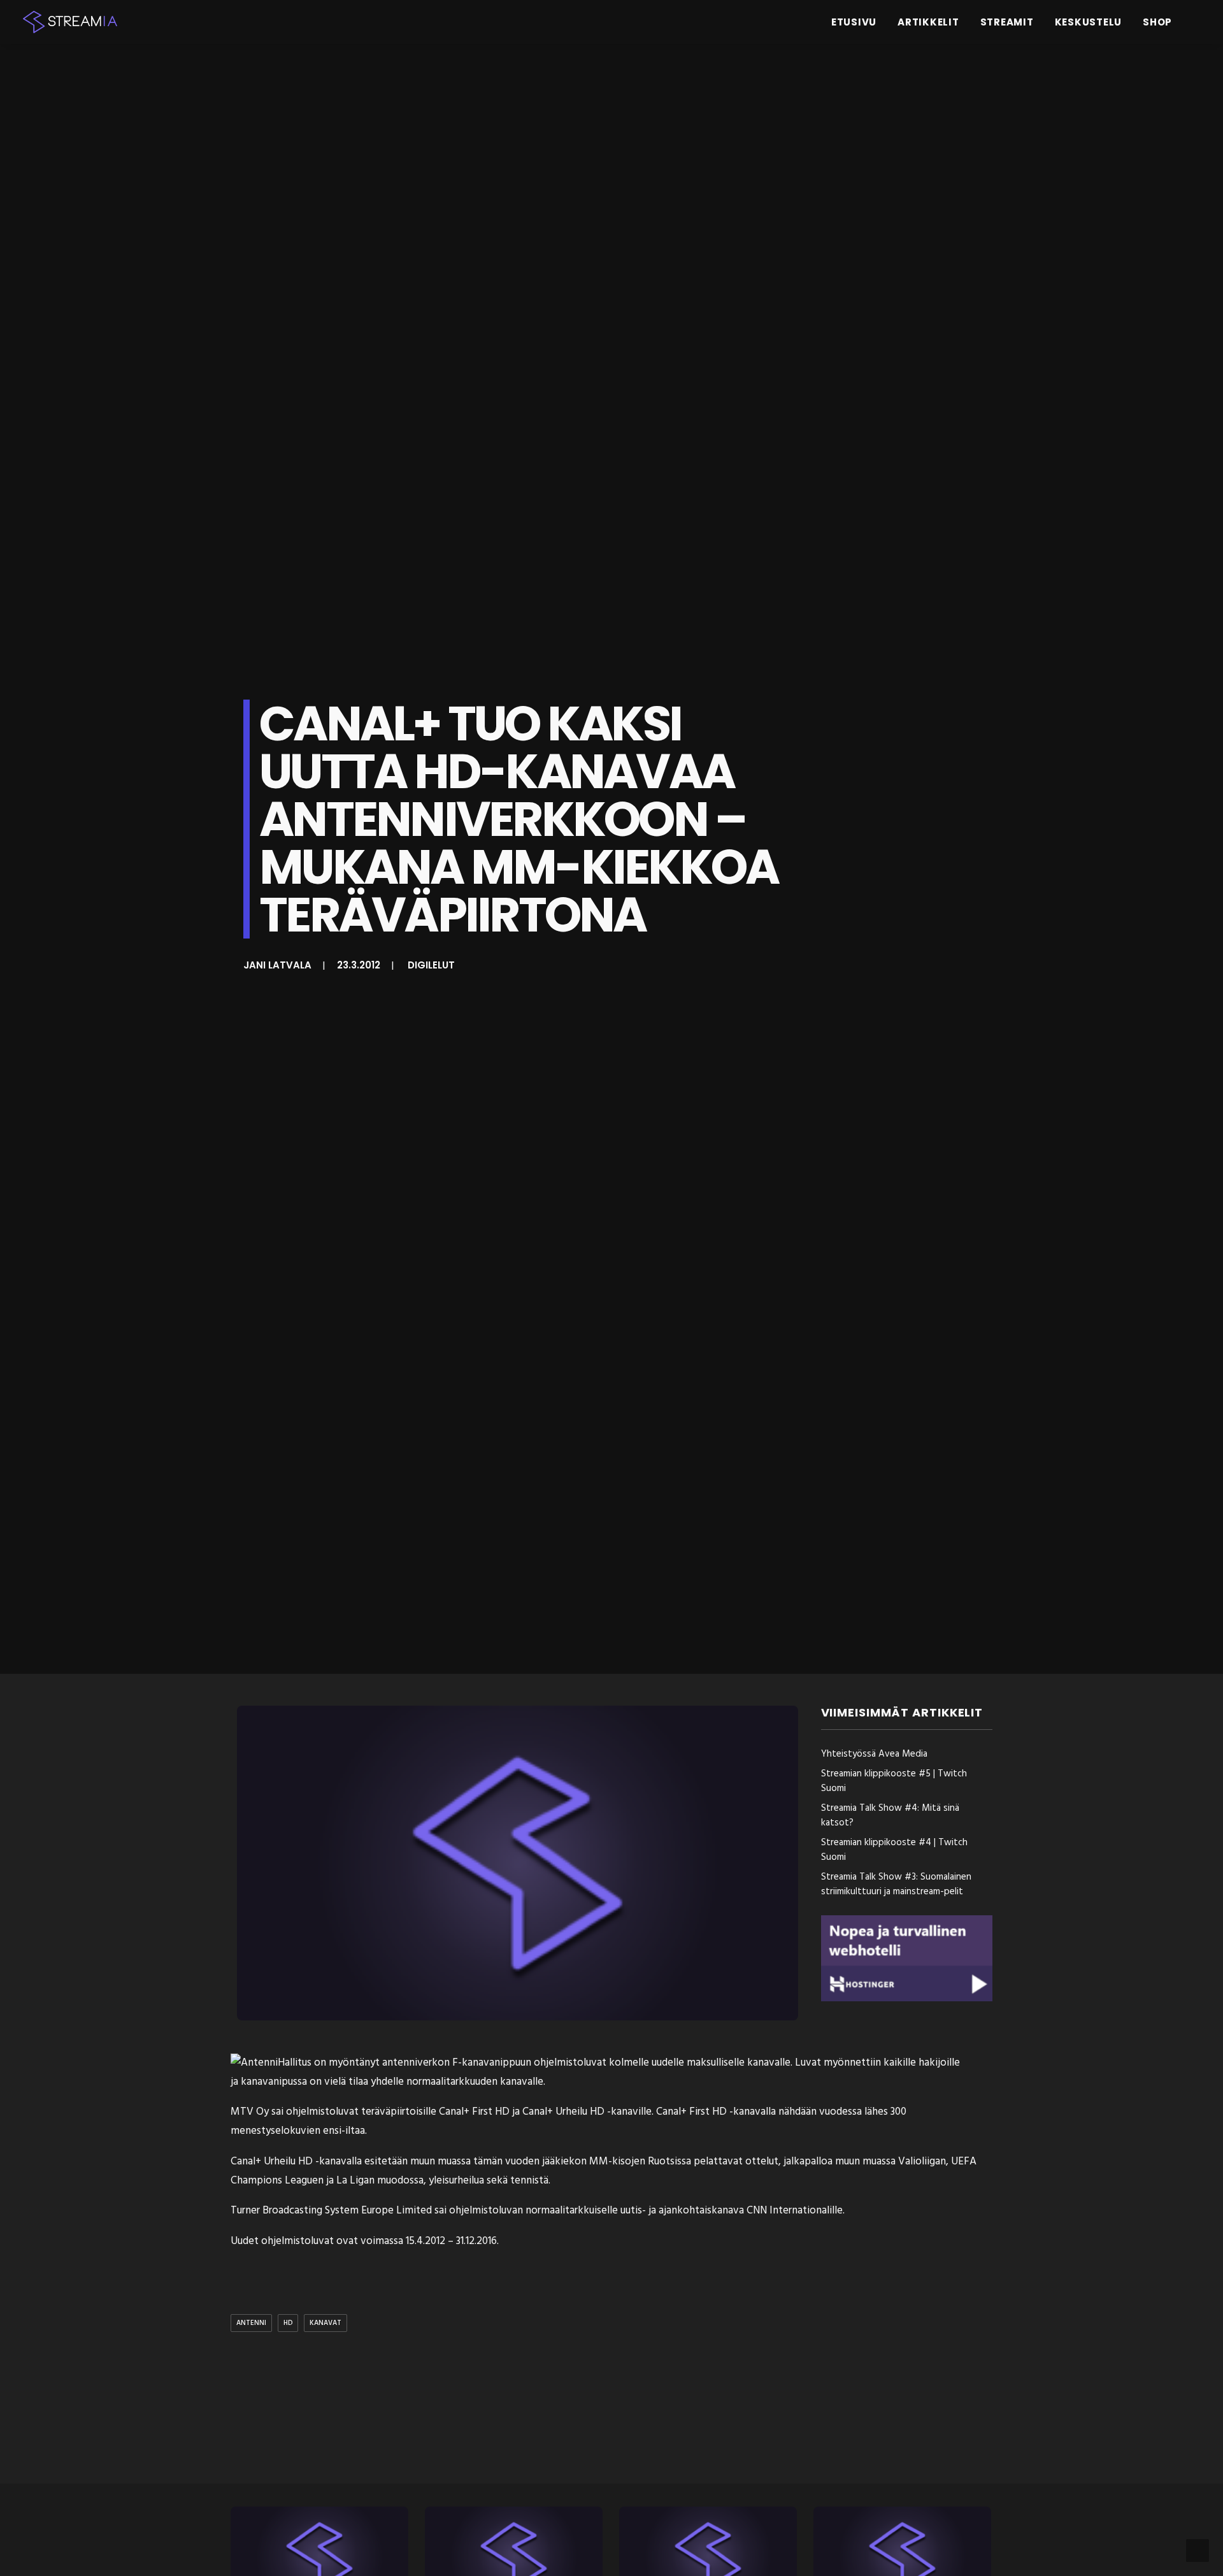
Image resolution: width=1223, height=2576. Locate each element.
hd (288, 2323)
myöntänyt (354, 2063)
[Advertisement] (615, 2410)
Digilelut (431, 965)
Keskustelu (1089, 22)
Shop (1157, 22)
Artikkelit (928, 22)
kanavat (325, 2323)
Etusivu (854, 22)
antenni (251, 2323)
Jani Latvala (277, 965)
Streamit (1007, 22)
